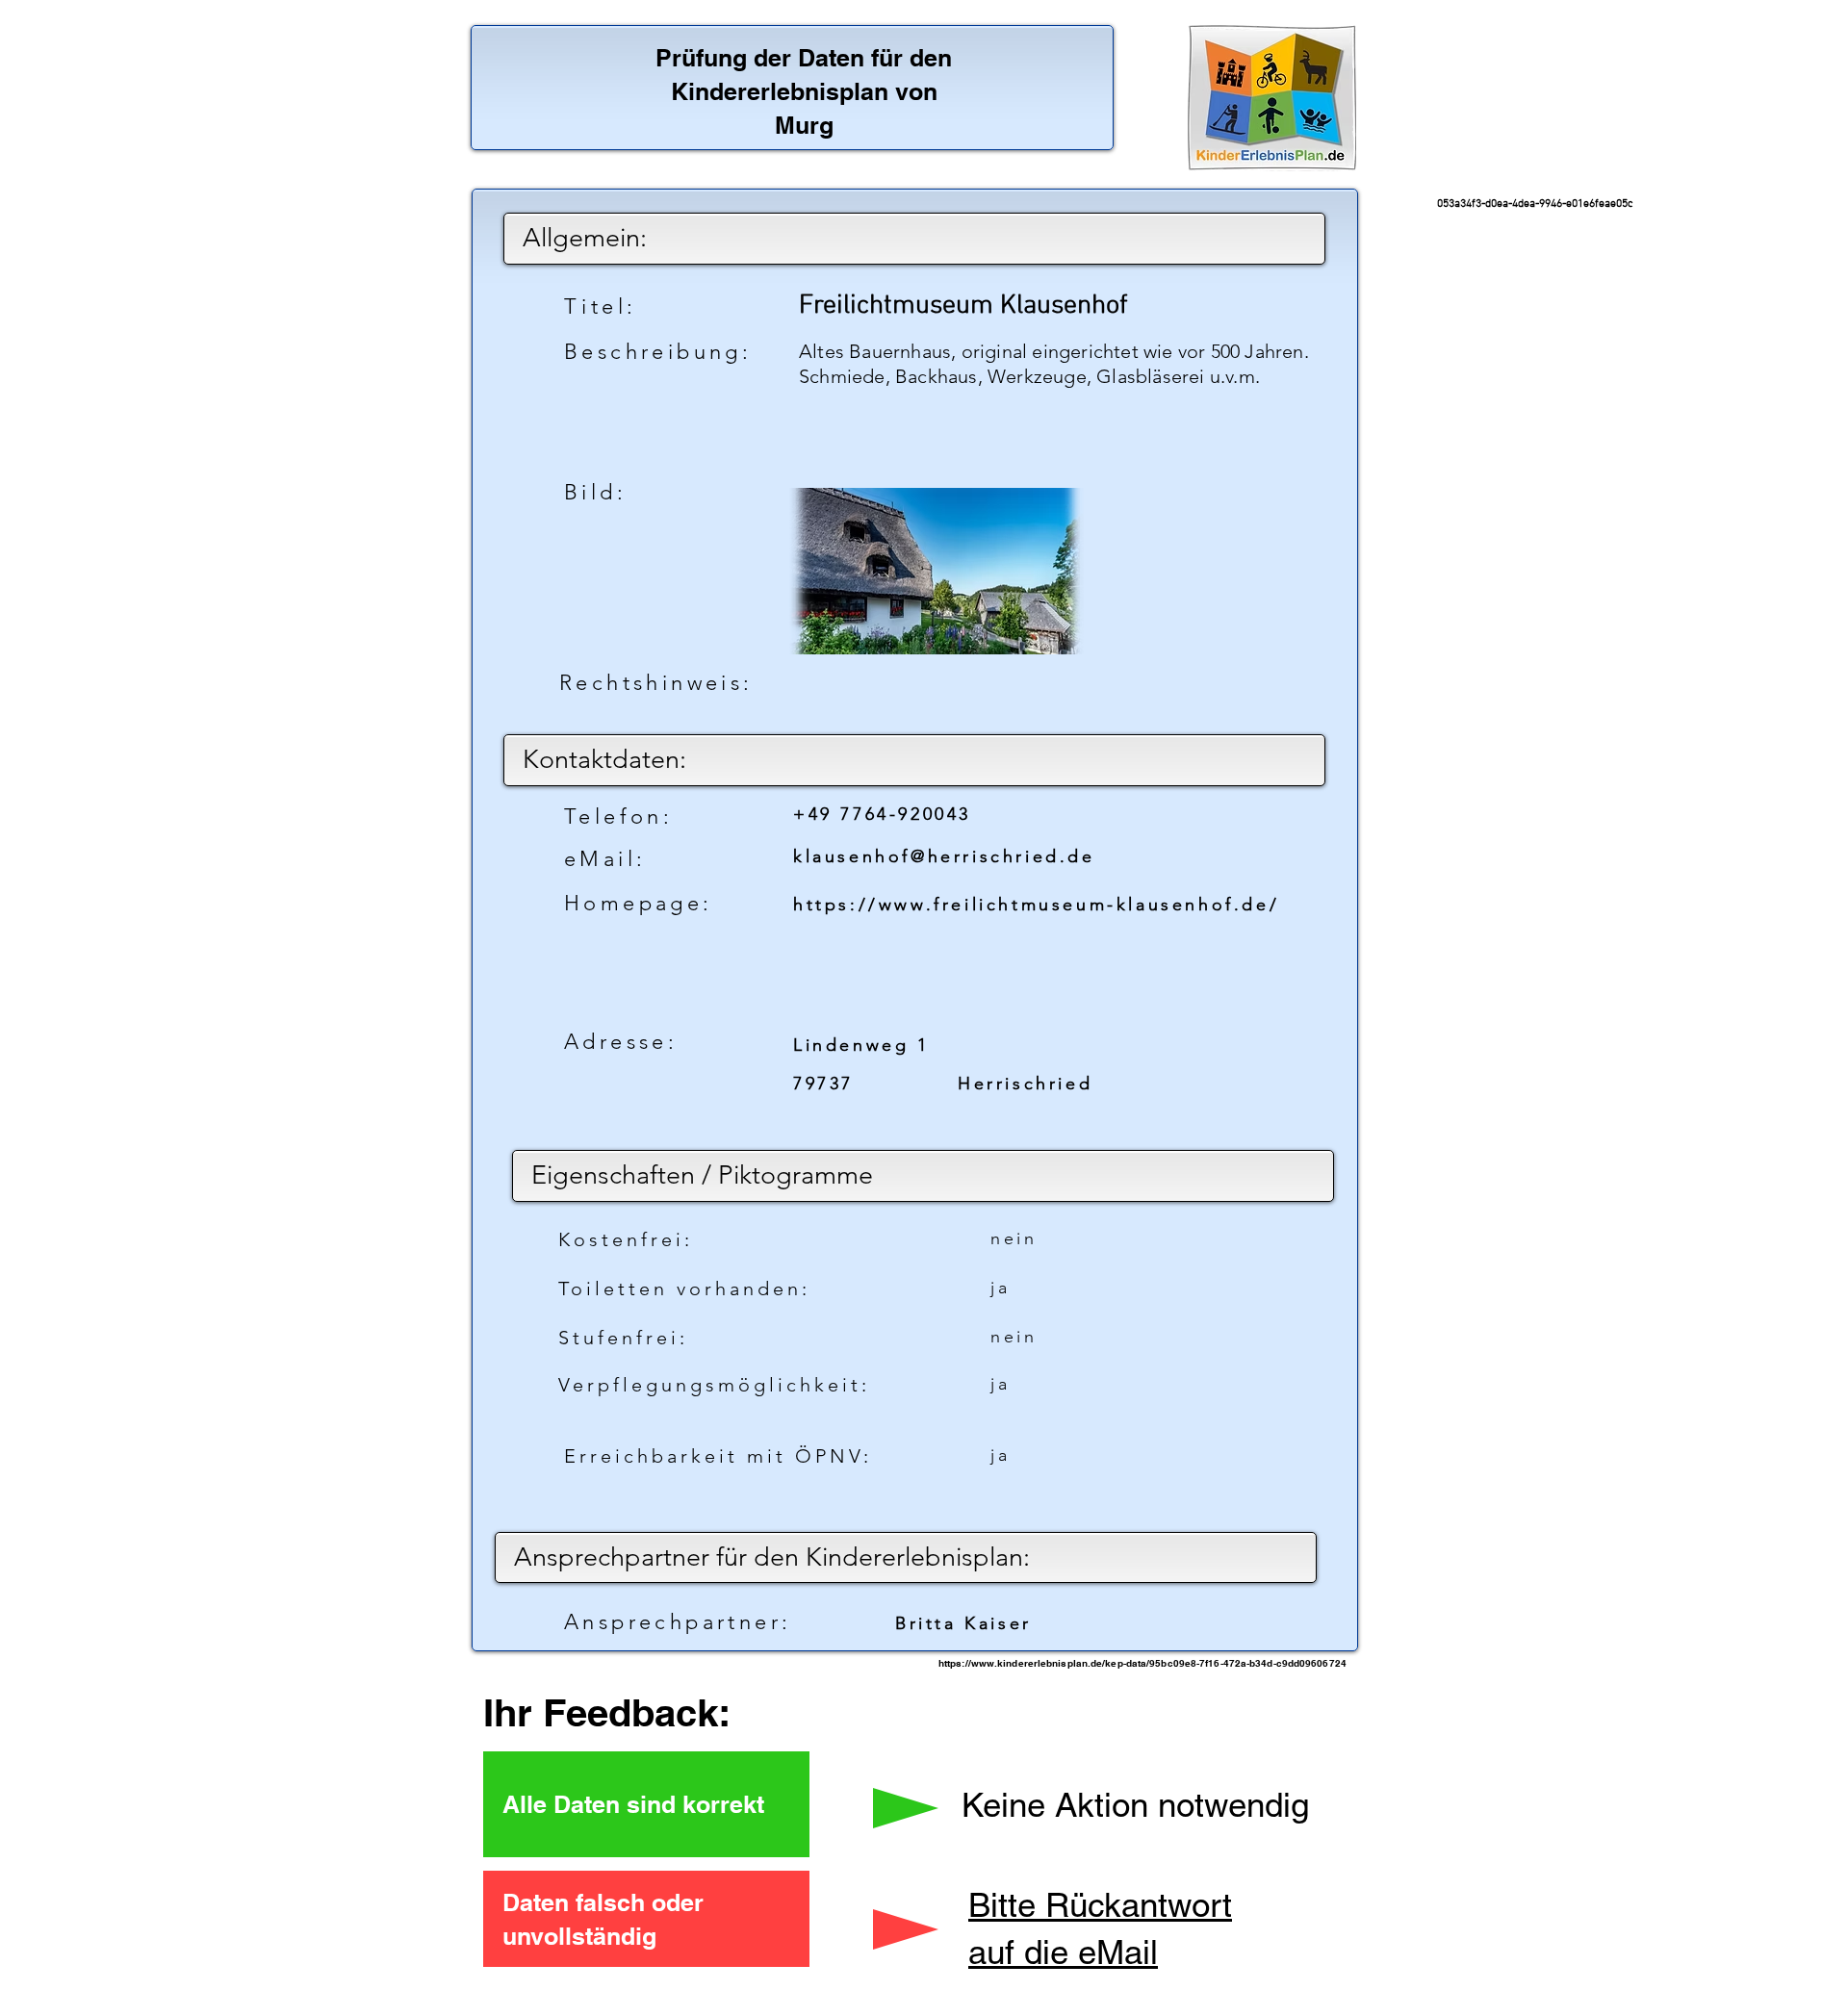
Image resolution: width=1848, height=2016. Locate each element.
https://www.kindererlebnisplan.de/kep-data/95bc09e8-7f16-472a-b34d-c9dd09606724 (1142, 1663)
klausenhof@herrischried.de (944, 856)
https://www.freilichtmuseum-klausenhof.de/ (1036, 905)
